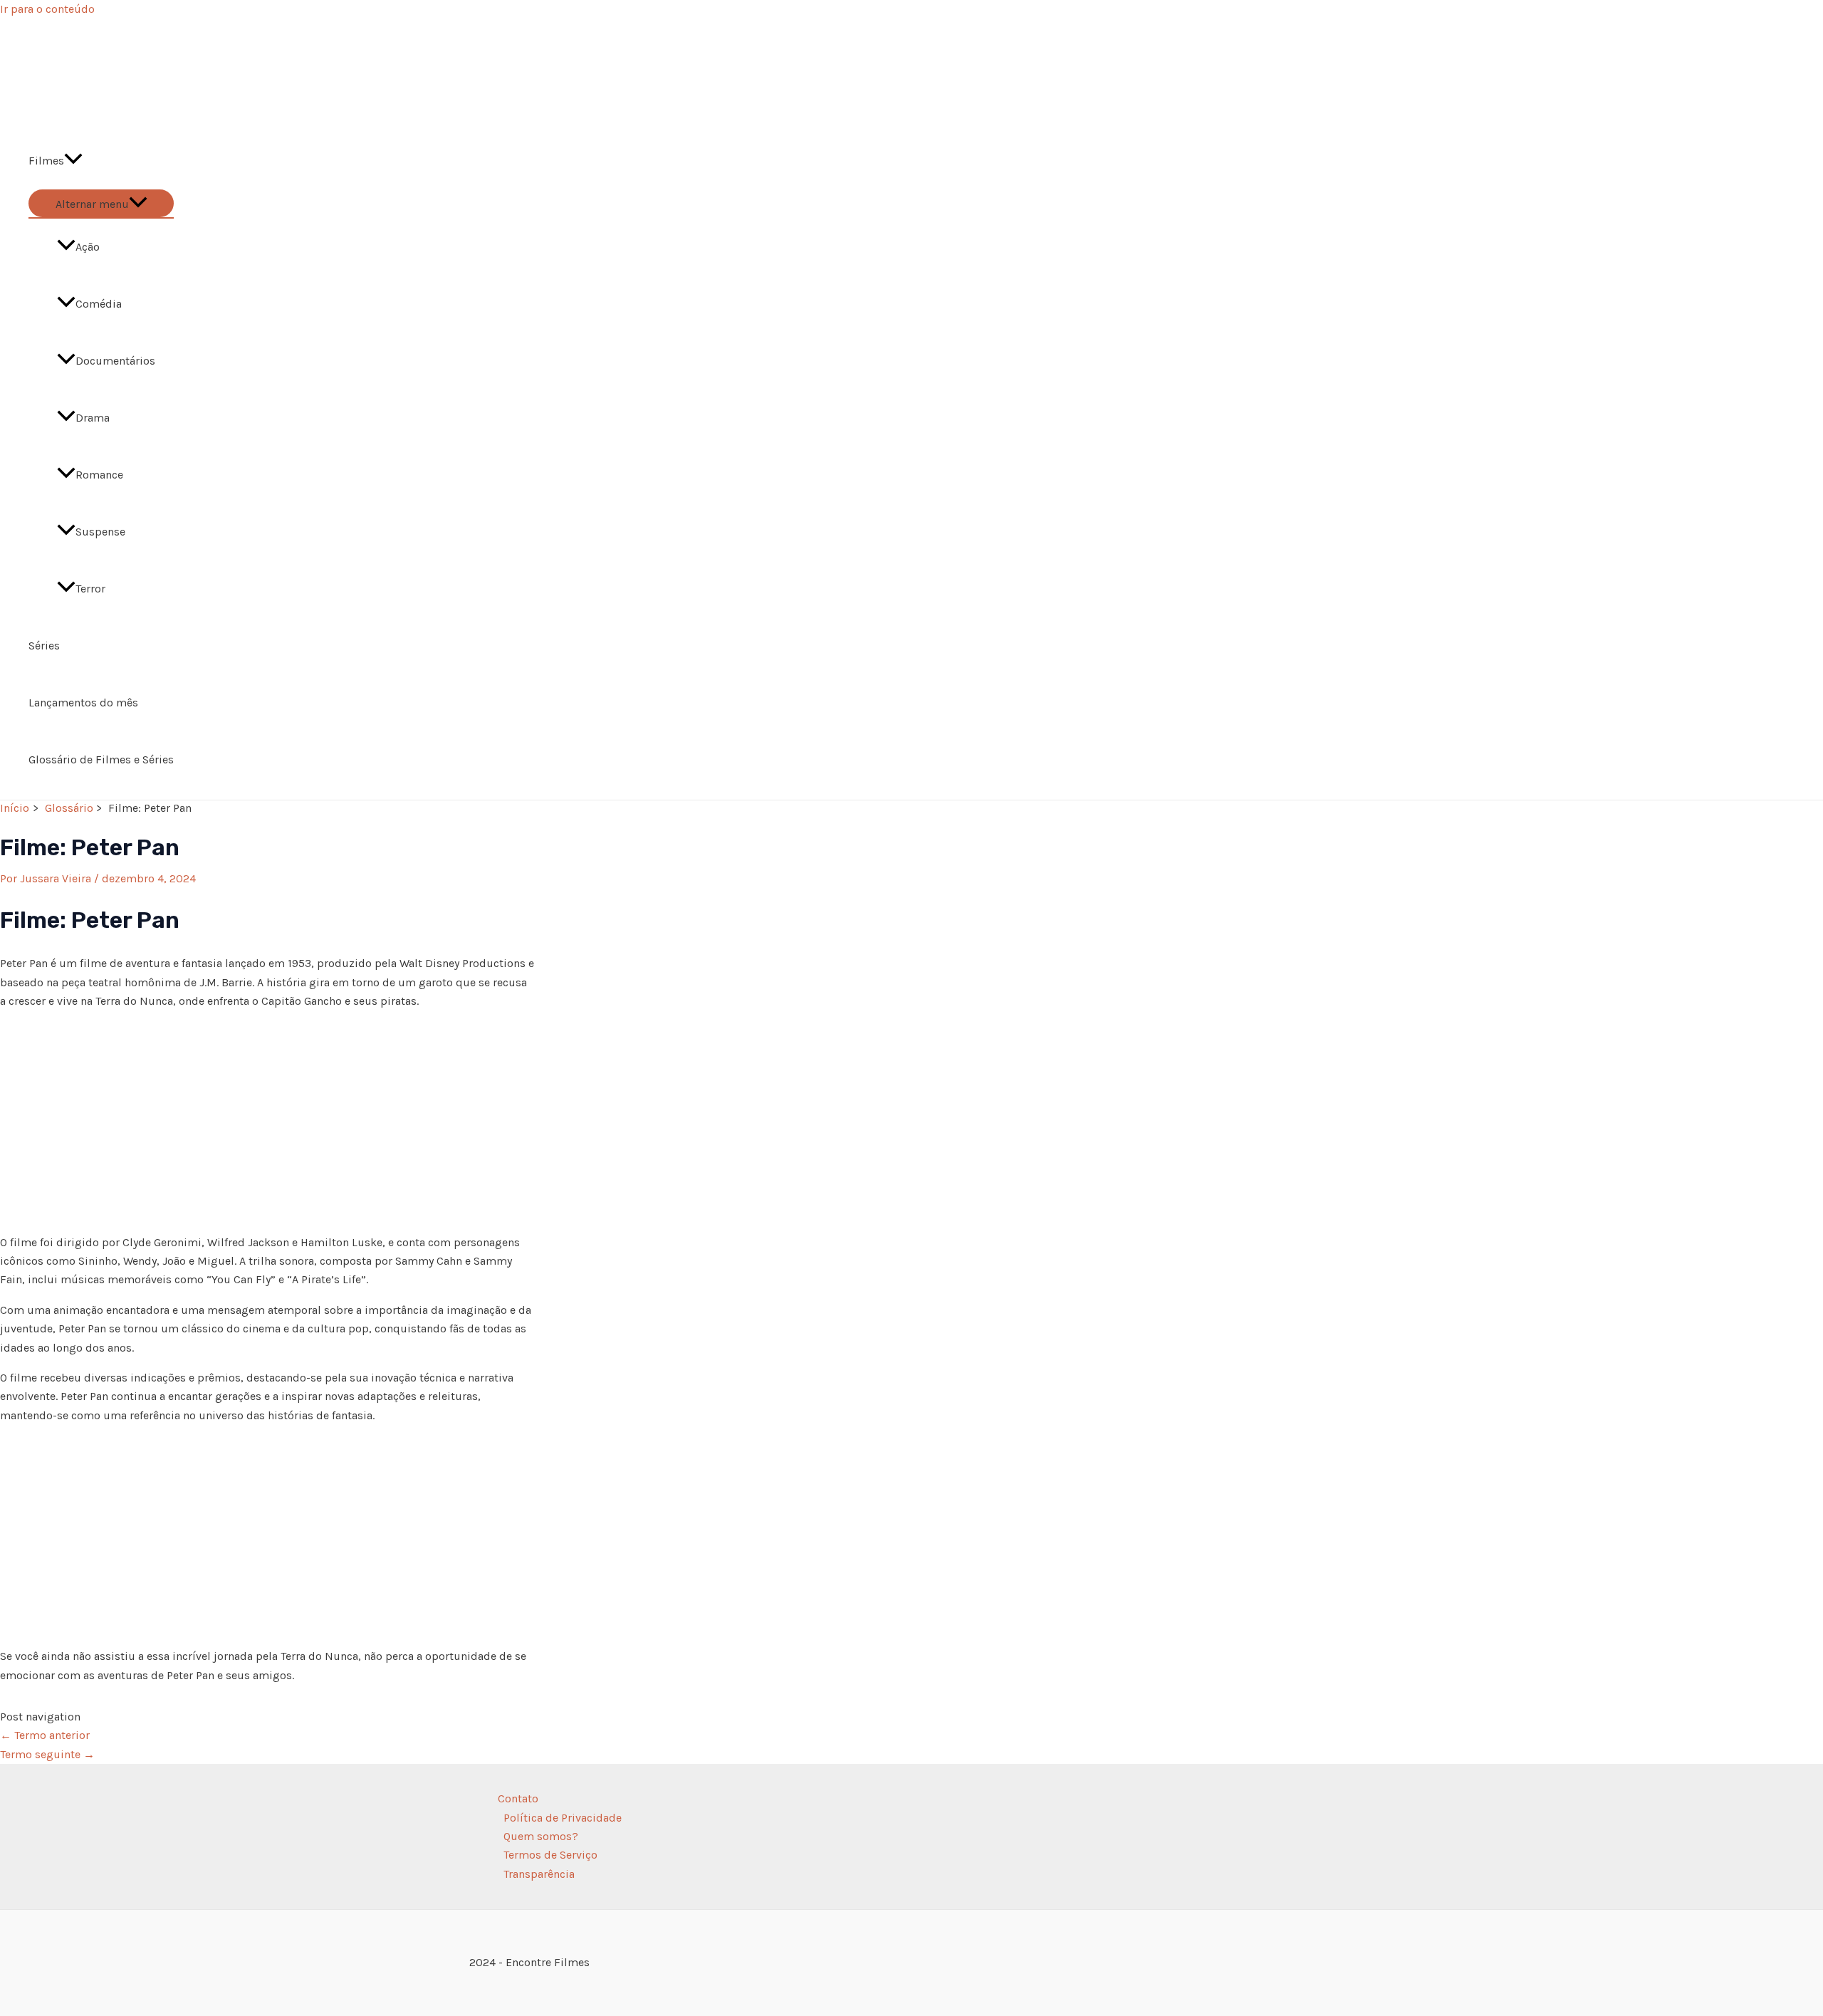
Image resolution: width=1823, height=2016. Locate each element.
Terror (90, 589)
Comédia (99, 304)
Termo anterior (45, 1735)
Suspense (100, 532)
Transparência (539, 1874)
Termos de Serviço (550, 1855)
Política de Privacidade (563, 1818)
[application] (73, 161)
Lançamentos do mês (83, 703)
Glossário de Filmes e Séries (101, 759)
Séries (44, 646)
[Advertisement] (267, 1122)
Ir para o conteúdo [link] (47, 9)
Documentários (115, 361)
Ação (88, 247)
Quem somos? (541, 1836)
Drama (93, 418)
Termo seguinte (47, 1754)
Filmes (46, 161)
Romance (99, 475)
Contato (518, 1798)
